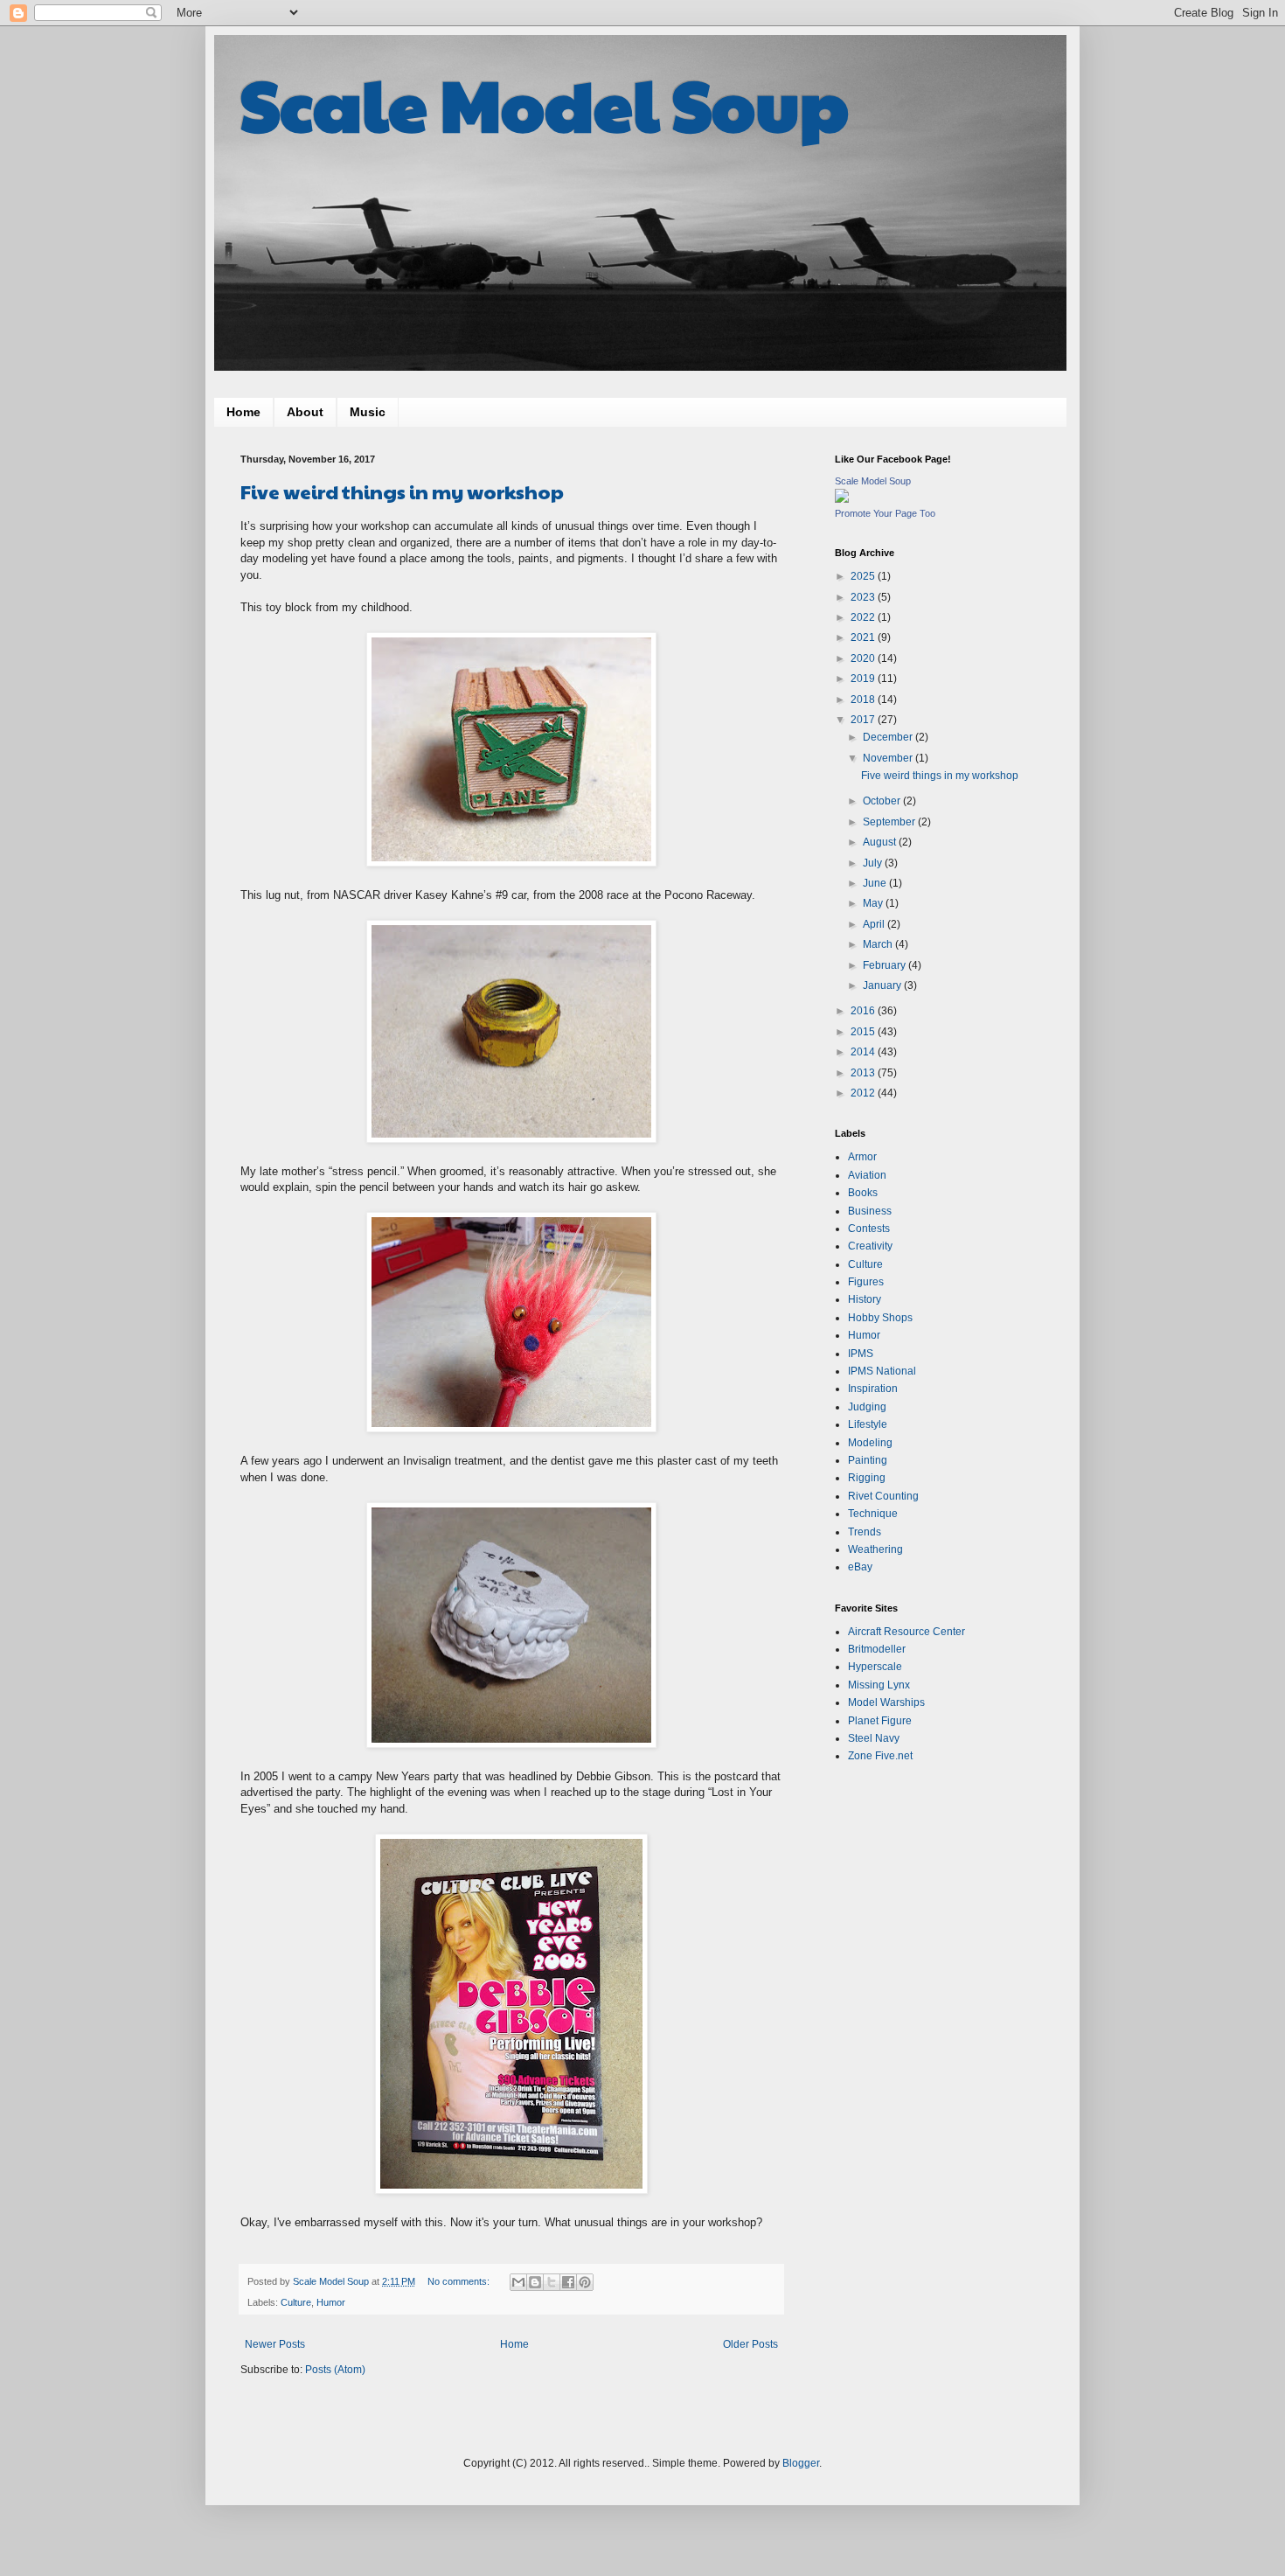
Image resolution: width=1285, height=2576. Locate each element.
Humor (331, 2302)
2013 (864, 1073)
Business (870, 1211)
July (874, 863)
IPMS (861, 1354)
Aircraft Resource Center (906, 1632)
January (883, 985)
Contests (869, 1229)
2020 (864, 658)
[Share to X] (552, 2282)
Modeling (870, 1443)
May (874, 903)
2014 (864, 1052)
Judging (867, 1407)
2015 (864, 1032)
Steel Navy (874, 1738)
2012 (864, 1093)
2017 (864, 720)
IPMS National (882, 1371)
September (890, 822)
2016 (864, 1011)
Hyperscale (875, 1667)
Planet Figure (880, 1721)
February (886, 965)
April (875, 924)
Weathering (875, 1549)
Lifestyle (868, 1424)
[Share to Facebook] (568, 2282)
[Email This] (518, 2282)
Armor (862, 1157)
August (881, 842)
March (879, 944)
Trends (865, 1532)
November (889, 758)
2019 (864, 679)
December (889, 737)
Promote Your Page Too (885, 513)
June (876, 883)
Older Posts (750, 2344)
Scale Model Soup (545, 103)
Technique (873, 1514)
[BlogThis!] (535, 2282)
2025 (864, 576)
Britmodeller (877, 1649)
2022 (864, 617)
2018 (864, 700)
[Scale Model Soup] (842, 499)
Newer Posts (275, 2344)
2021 (864, 637)
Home (243, 412)
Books (863, 1193)
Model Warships (886, 1702)
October (883, 801)
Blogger (801, 2463)
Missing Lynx (879, 1685)
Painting (868, 1460)
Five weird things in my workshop (402, 491)
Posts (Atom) (335, 2370)
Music (368, 412)
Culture (296, 2302)
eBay (860, 1567)
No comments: (460, 2281)
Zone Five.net (880, 1756)
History (865, 1299)
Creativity (870, 1246)
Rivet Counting (883, 1496)
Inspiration (873, 1389)
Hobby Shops (880, 1318)
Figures (866, 1282)
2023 (864, 597)
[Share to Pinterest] (585, 2282)
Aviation (867, 1175)
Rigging (867, 1478)
